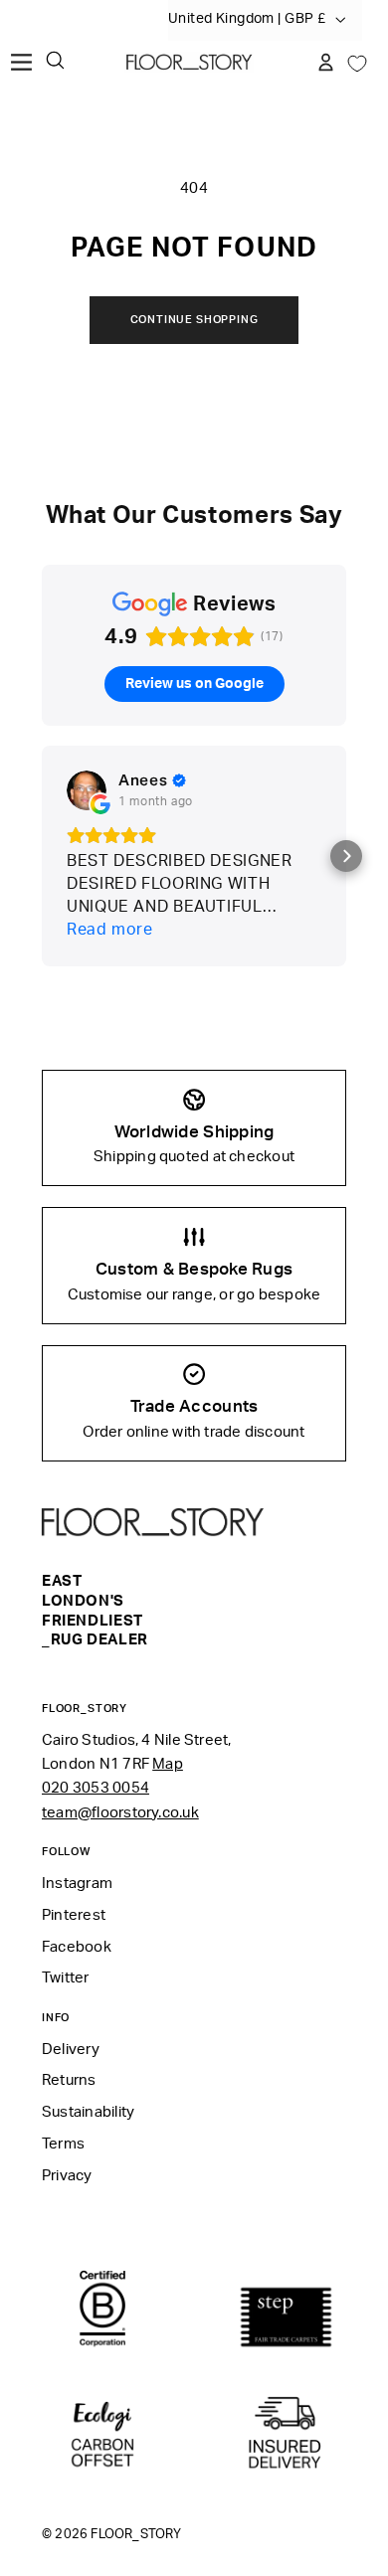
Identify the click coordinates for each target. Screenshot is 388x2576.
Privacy (67, 2176)
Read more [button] (110, 930)
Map (168, 1764)
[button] (346, 856)
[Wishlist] (357, 62)
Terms (63, 2144)
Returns (69, 2080)
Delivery (71, 2050)
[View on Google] (87, 790)
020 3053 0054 (96, 1788)
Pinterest (74, 1915)
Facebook (77, 1947)
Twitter (66, 1978)
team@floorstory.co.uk (120, 1813)
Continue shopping (194, 320)
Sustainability (88, 2112)
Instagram (77, 1884)
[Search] (55, 60)
